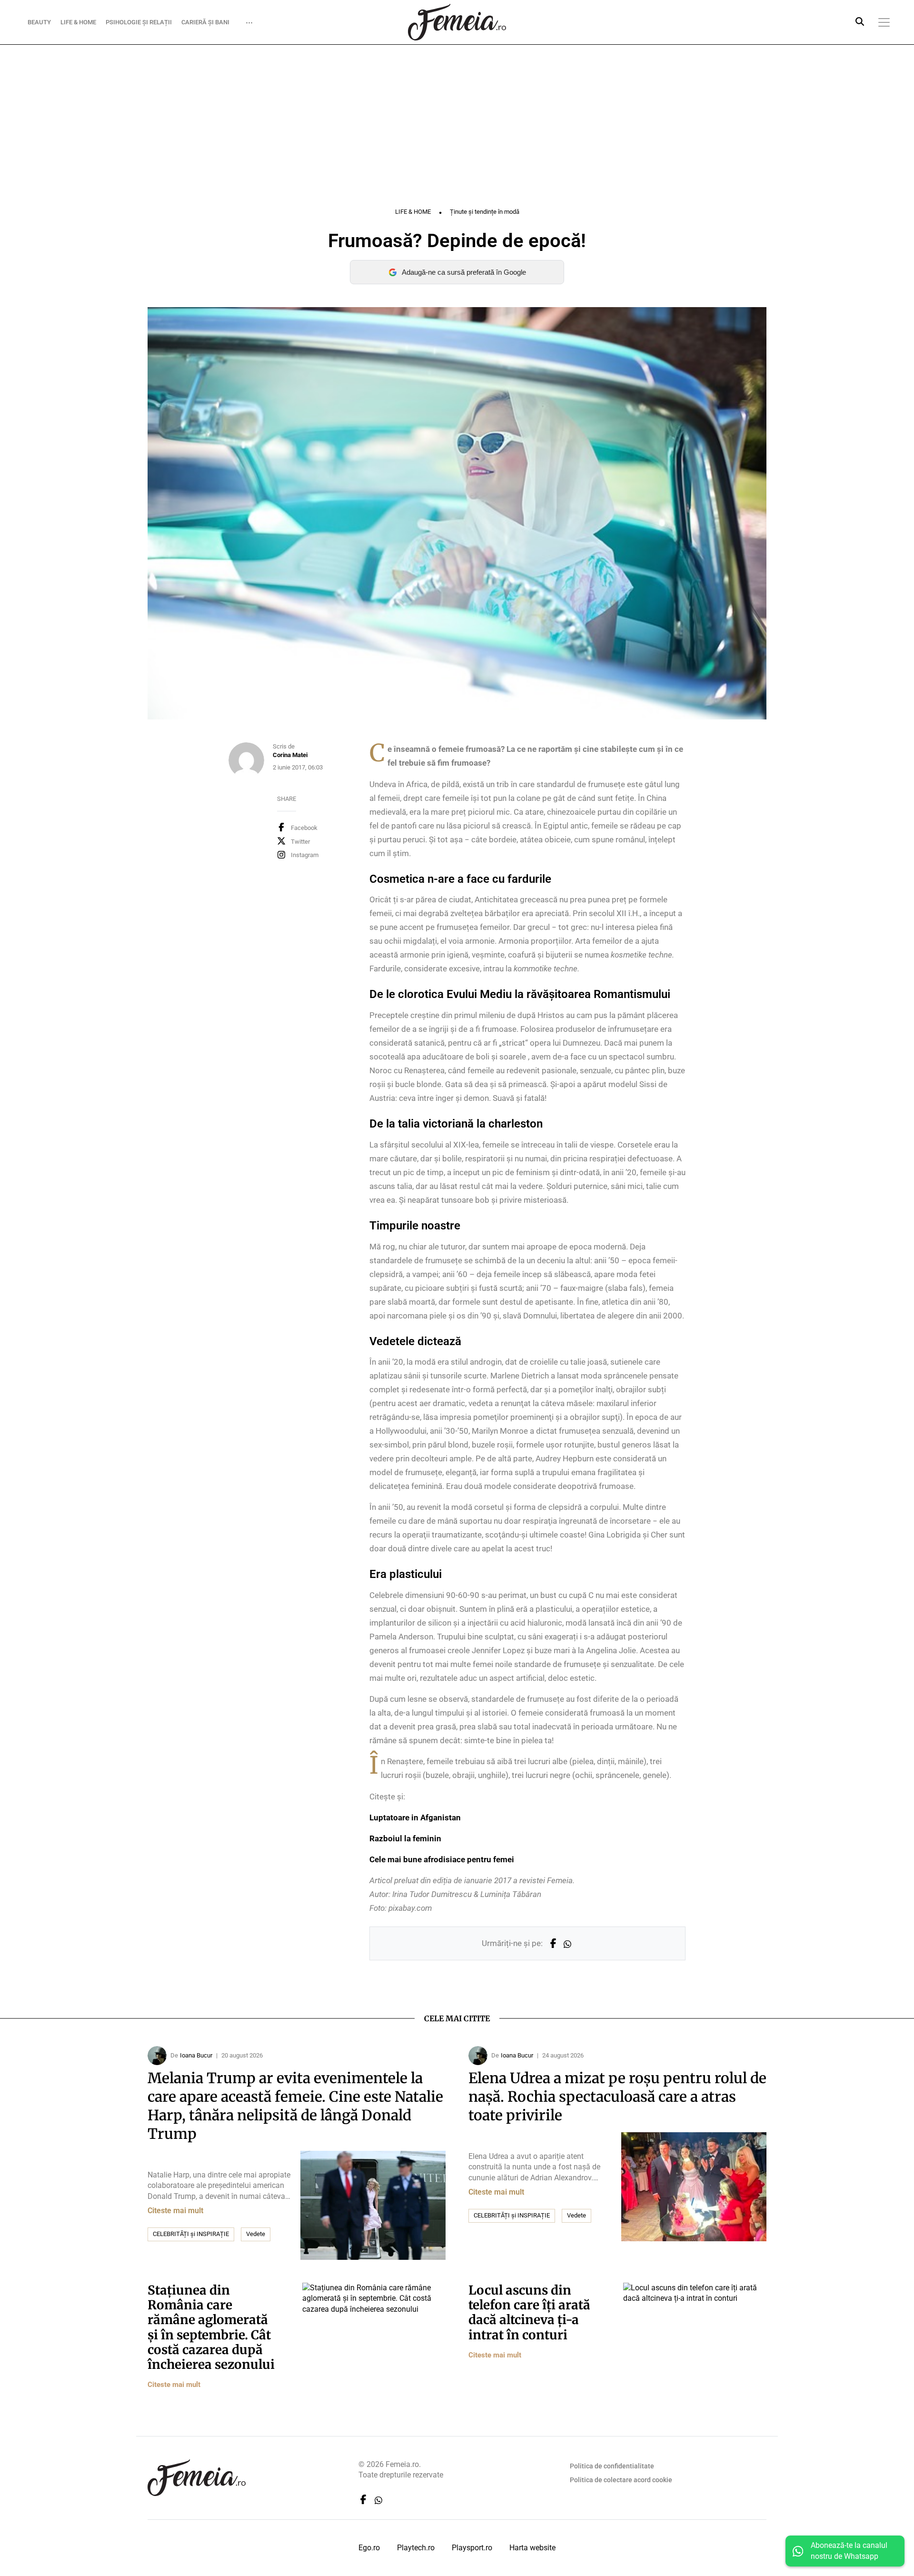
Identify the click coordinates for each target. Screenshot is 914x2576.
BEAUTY (39, 22)
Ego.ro (369, 2548)
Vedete (256, 2234)
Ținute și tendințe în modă (485, 212)
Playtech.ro (416, 2548)
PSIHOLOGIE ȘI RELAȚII (139, 22)
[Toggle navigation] (884, 22)
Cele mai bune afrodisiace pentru (442, 1859)
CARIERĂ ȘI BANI (205, 22)
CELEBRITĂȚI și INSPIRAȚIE (191, 2234)
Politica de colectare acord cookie (621, 2480)
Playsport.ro (472, 2548)
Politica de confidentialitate (612, 2466)
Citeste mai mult (175, 2211)
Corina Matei (290, 755)
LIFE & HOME (78, 22)
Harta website (532, 2548)
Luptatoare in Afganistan (415, 1817)
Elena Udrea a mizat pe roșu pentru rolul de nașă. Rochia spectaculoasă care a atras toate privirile (617, 2097)
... (249, 20)
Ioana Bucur (196, 2055)
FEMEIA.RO (457, 22)
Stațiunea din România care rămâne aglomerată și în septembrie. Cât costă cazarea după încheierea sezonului (211, 2327)
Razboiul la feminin (405, 1838)
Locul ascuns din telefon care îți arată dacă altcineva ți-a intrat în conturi (529, 2312)
